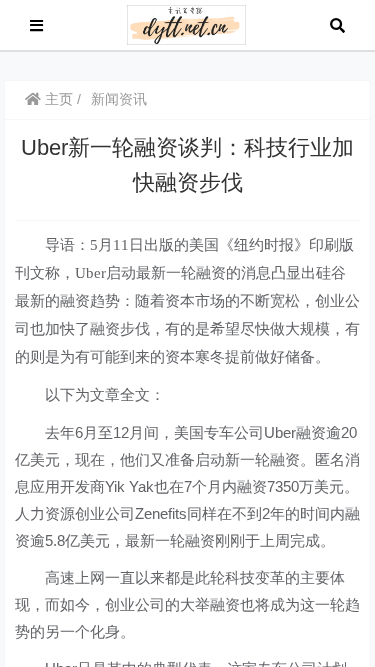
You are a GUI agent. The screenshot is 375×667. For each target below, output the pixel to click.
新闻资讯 (119, 99)
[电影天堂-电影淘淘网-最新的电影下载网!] (186, 23)
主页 (57, 99)
